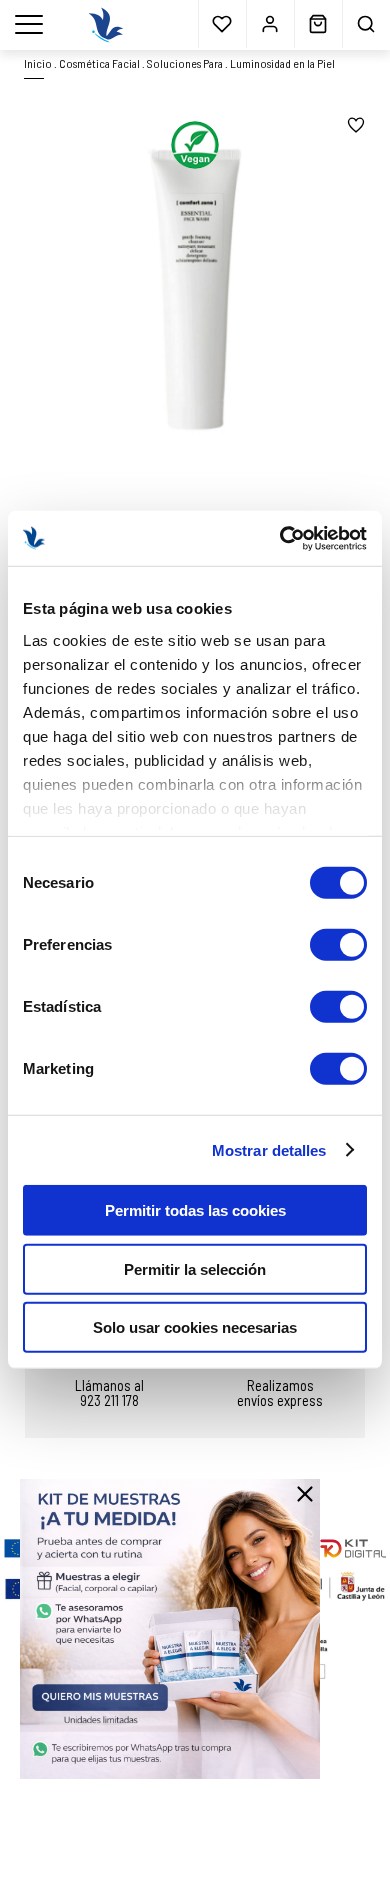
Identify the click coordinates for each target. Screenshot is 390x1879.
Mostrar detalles (269, 1149)
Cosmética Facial (99, 63)
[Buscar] (366, 24)
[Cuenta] (270, 24)
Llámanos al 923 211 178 (109, 1392)
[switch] (338, 945)
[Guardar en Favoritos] (356, 125)
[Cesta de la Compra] (318, 24)
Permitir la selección (195, 1268)
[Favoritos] (222, 24)
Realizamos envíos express (280, 1392)
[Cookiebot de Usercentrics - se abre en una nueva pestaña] (280, 538)
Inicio (38, 63)
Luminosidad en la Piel (282, 63)
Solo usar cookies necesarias (195, 1327)
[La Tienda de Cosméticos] (106, 25)
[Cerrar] (305, 1494)
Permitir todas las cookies (195, 1210)
